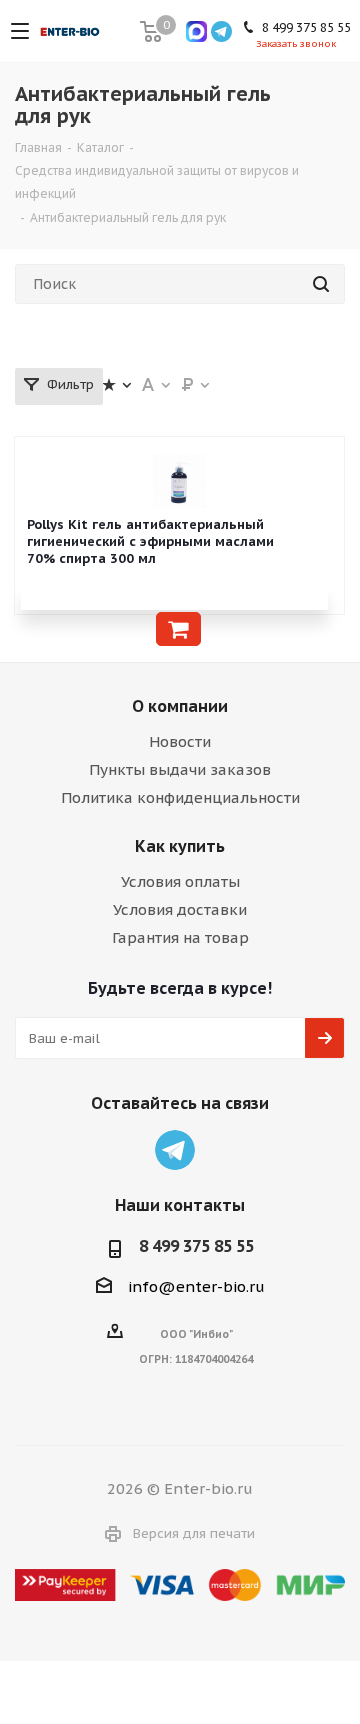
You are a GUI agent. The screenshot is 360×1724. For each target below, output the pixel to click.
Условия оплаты (180, 881)
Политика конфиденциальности (180, 797)
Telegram (175, 1150)
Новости (180, 741)
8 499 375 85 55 (196, 1246)
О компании (180, 706)
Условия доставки (180, 909)
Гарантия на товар (180, 937)
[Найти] (321, 284)
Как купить (180, 846)
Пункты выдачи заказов (180, 769)
